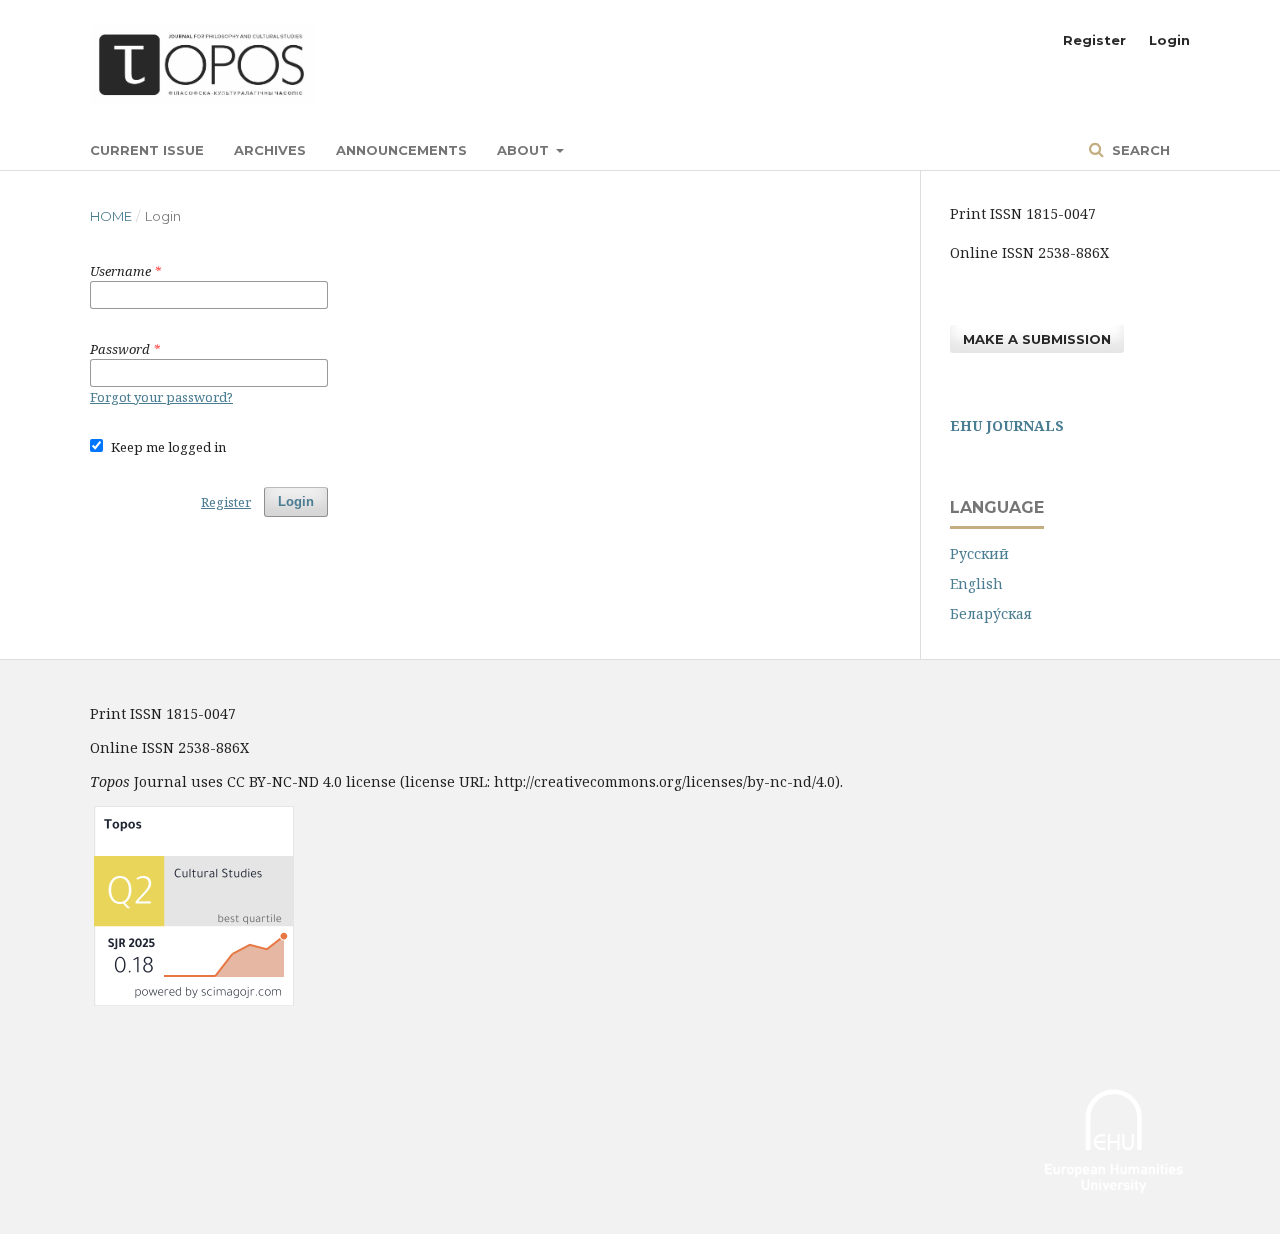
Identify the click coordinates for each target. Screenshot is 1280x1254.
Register (1094, 40)
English (976, 583)
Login (1169, 40)
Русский (979, 553)
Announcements (401, 150)
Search (1139, 150)
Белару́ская (991, 613)
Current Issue (147, 150)
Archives (270, 150)
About (525, 150)
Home (111, 216)
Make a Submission (1037, 339)
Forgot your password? (161, 397)
